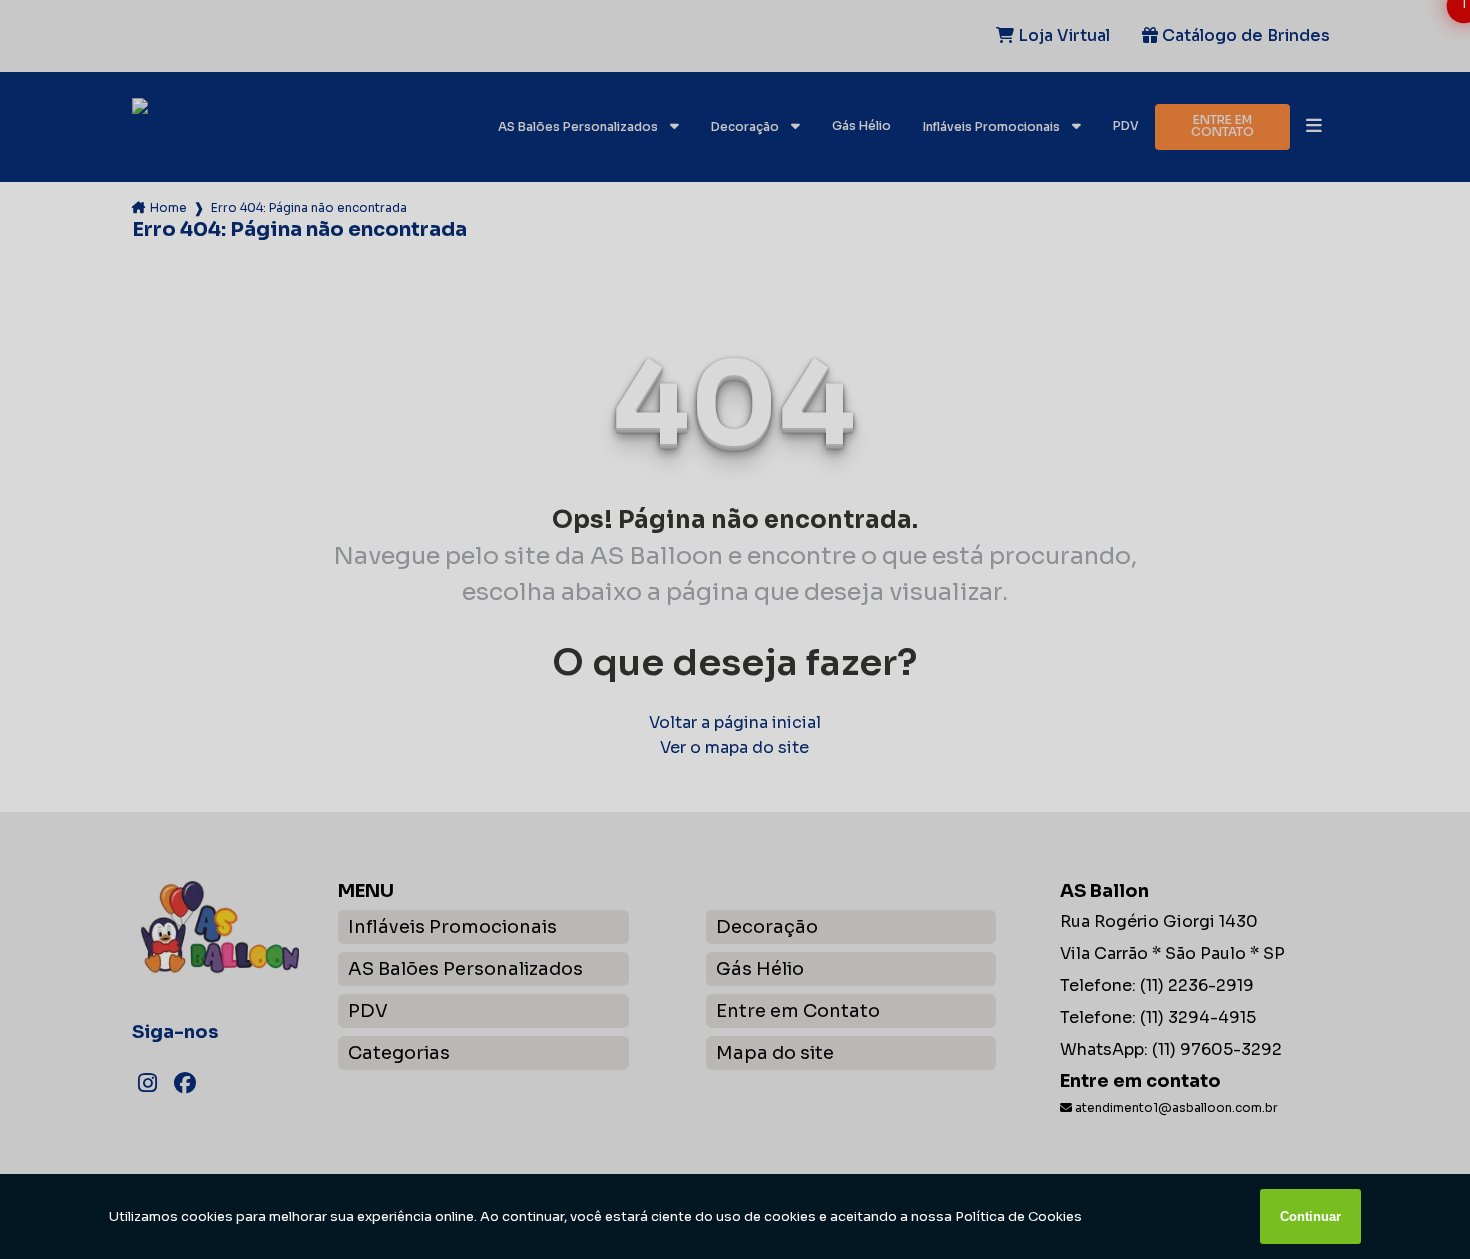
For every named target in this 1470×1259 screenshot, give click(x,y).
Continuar (1310, 1216)
